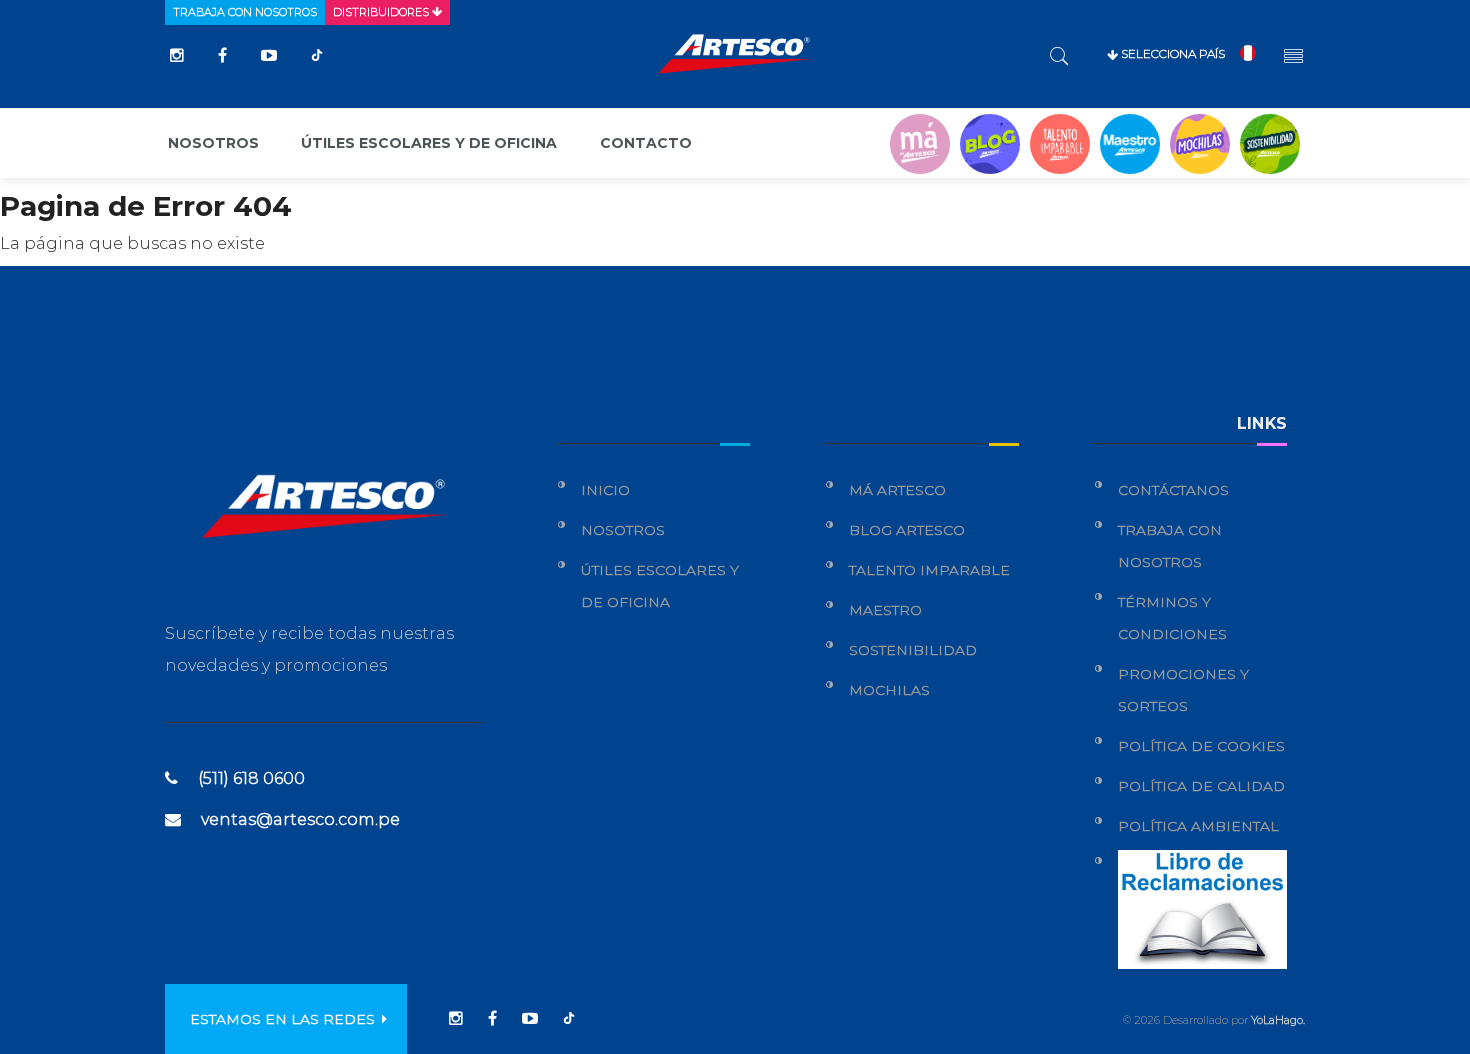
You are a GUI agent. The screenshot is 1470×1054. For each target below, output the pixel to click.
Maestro (885, 610)
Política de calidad (1201, 786)
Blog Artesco (907, 530)
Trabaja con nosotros (245, 12)
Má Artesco (897, 490)
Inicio (605, 490)
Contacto (646, 143)
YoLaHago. (1278, 1020)
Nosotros (213, 143)
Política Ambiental (1198, 826)
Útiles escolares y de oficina (429, 143)
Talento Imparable (929, 570)
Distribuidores (382, 12)
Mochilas (889, 690)
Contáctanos (1173, 490)
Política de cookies (1201, 746)
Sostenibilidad (913, 650)
